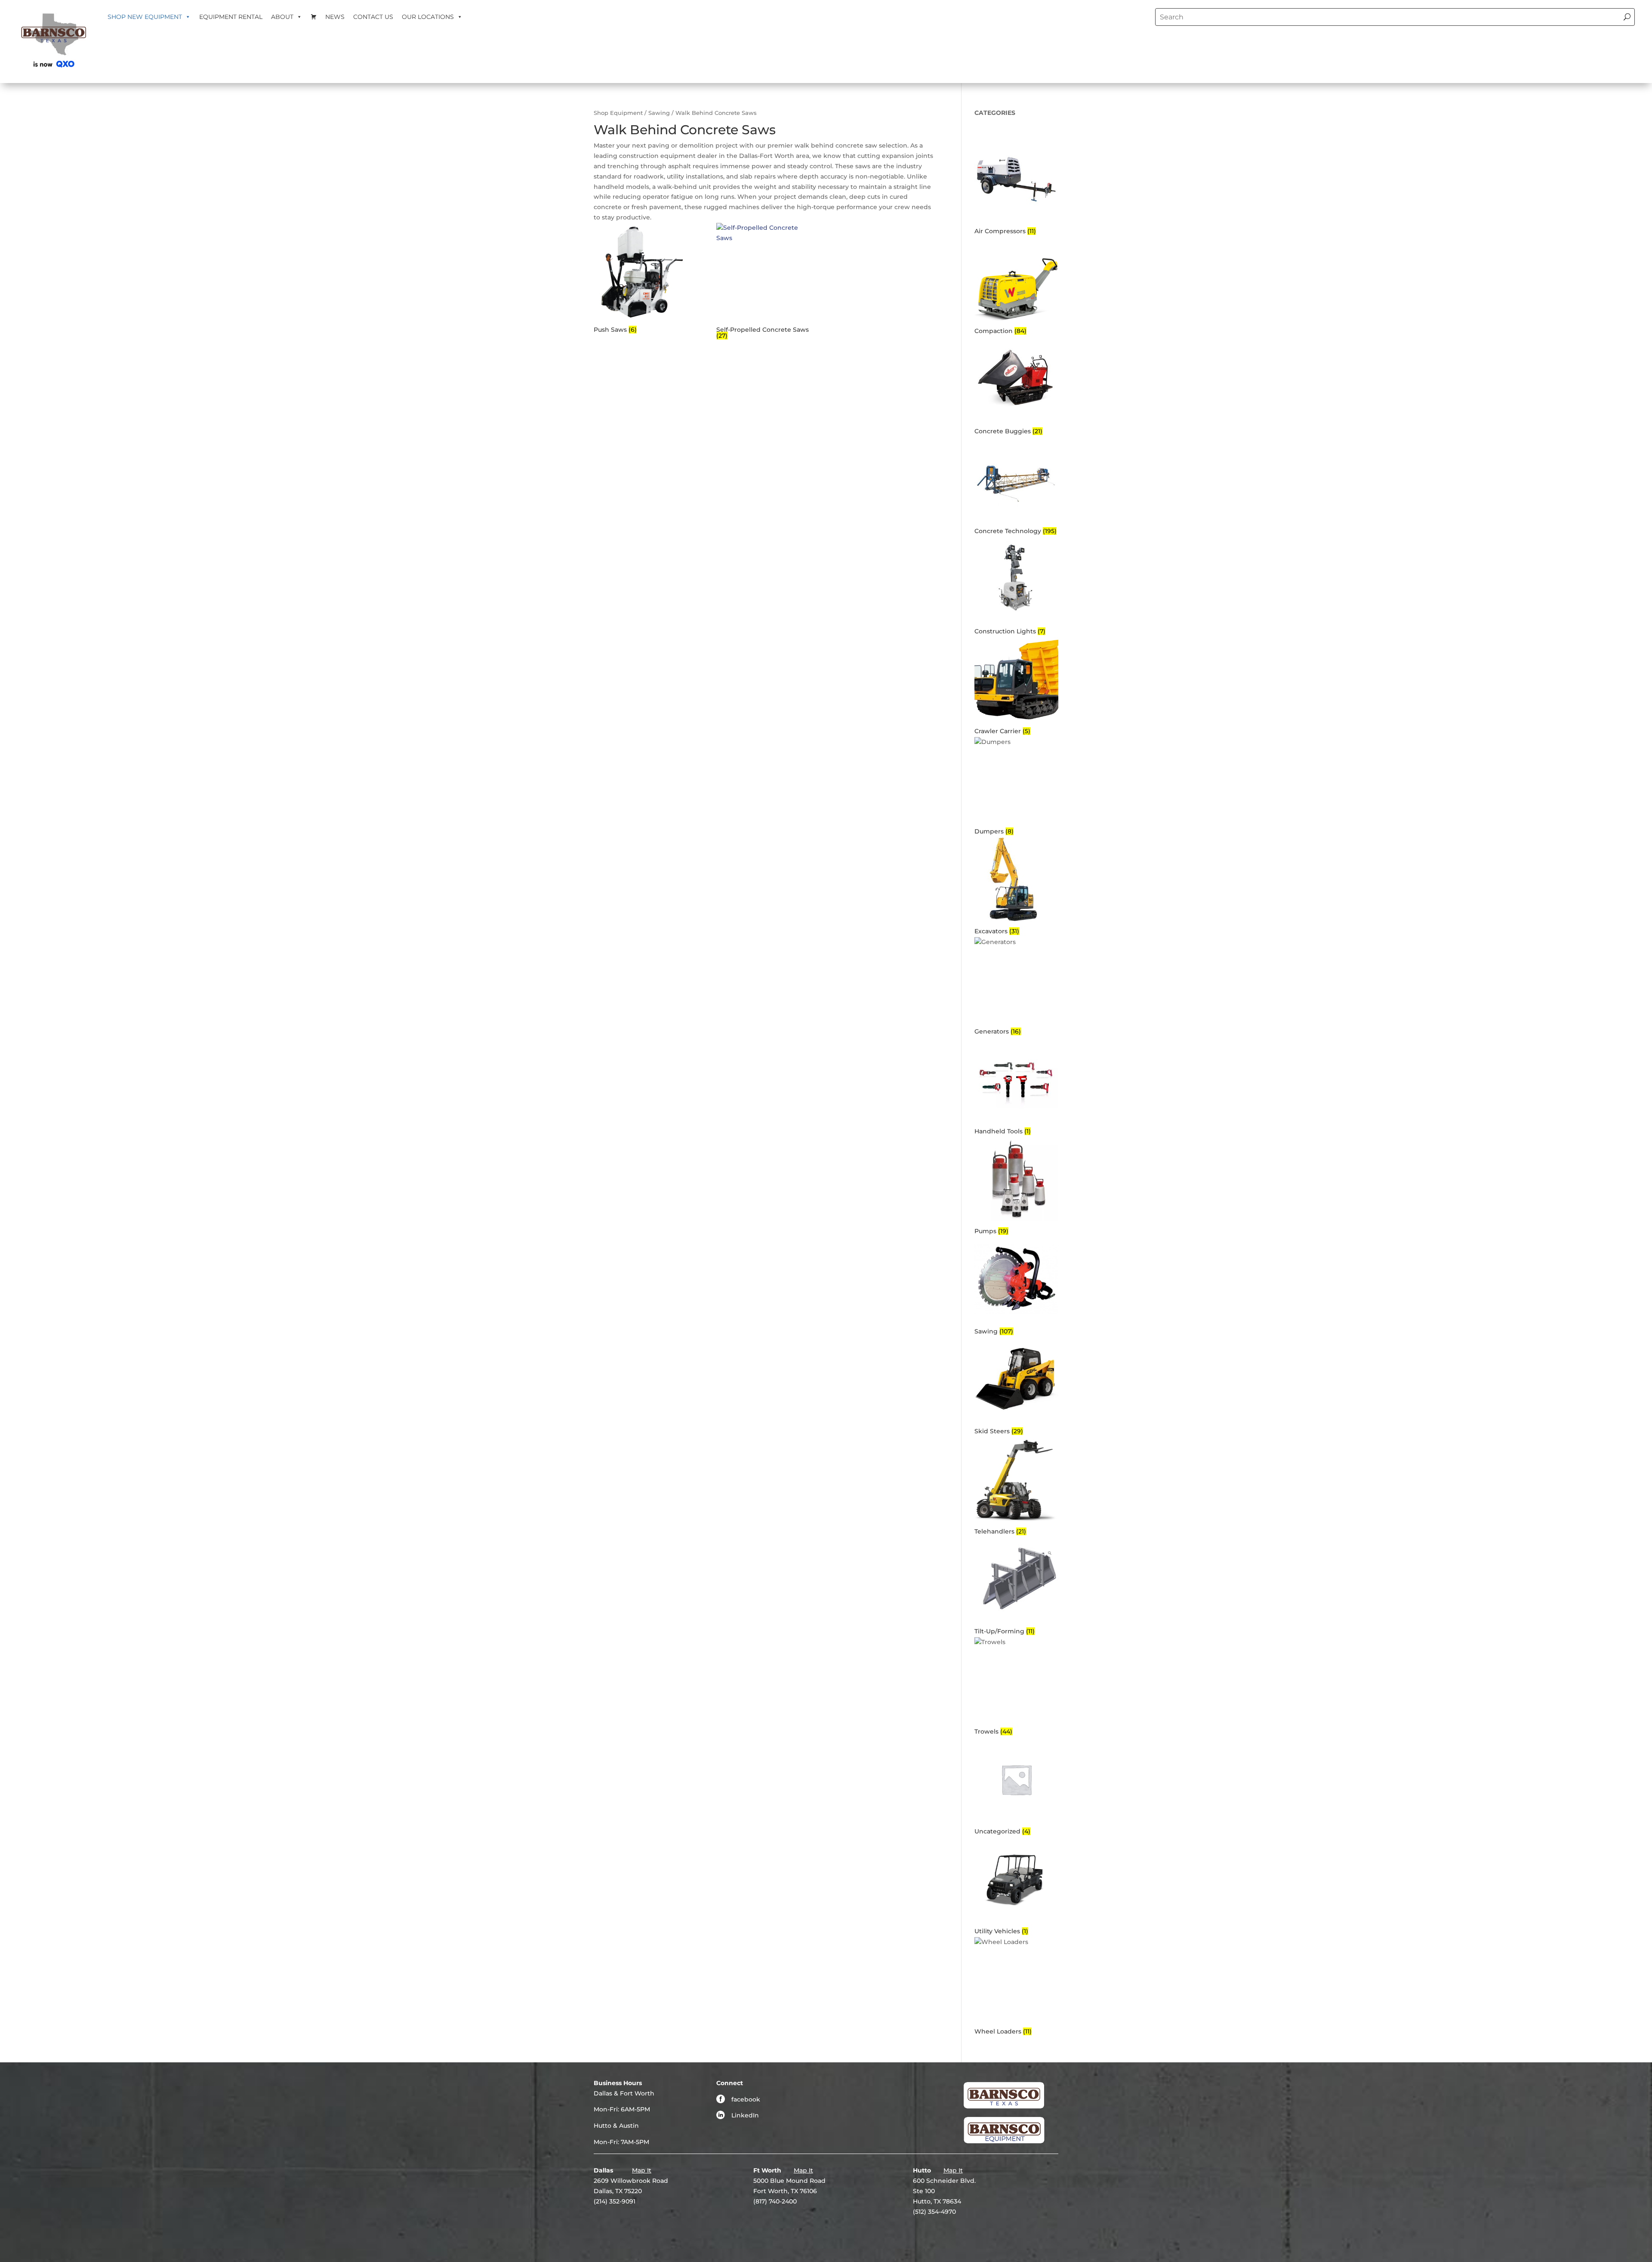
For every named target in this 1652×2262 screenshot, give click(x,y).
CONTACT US (373, 17)
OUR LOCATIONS (428, 17)
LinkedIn (745, 2115)
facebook (746, 2099)
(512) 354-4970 (934, 2212)
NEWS (335, 17)
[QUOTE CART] (314, 17)
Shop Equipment (618, 113)
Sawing (659, 113)
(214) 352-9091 (615, 2201)
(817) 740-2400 (775, 2201)
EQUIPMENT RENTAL (231, 17)
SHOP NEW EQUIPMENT (145, 17)
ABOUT (282, 17)
